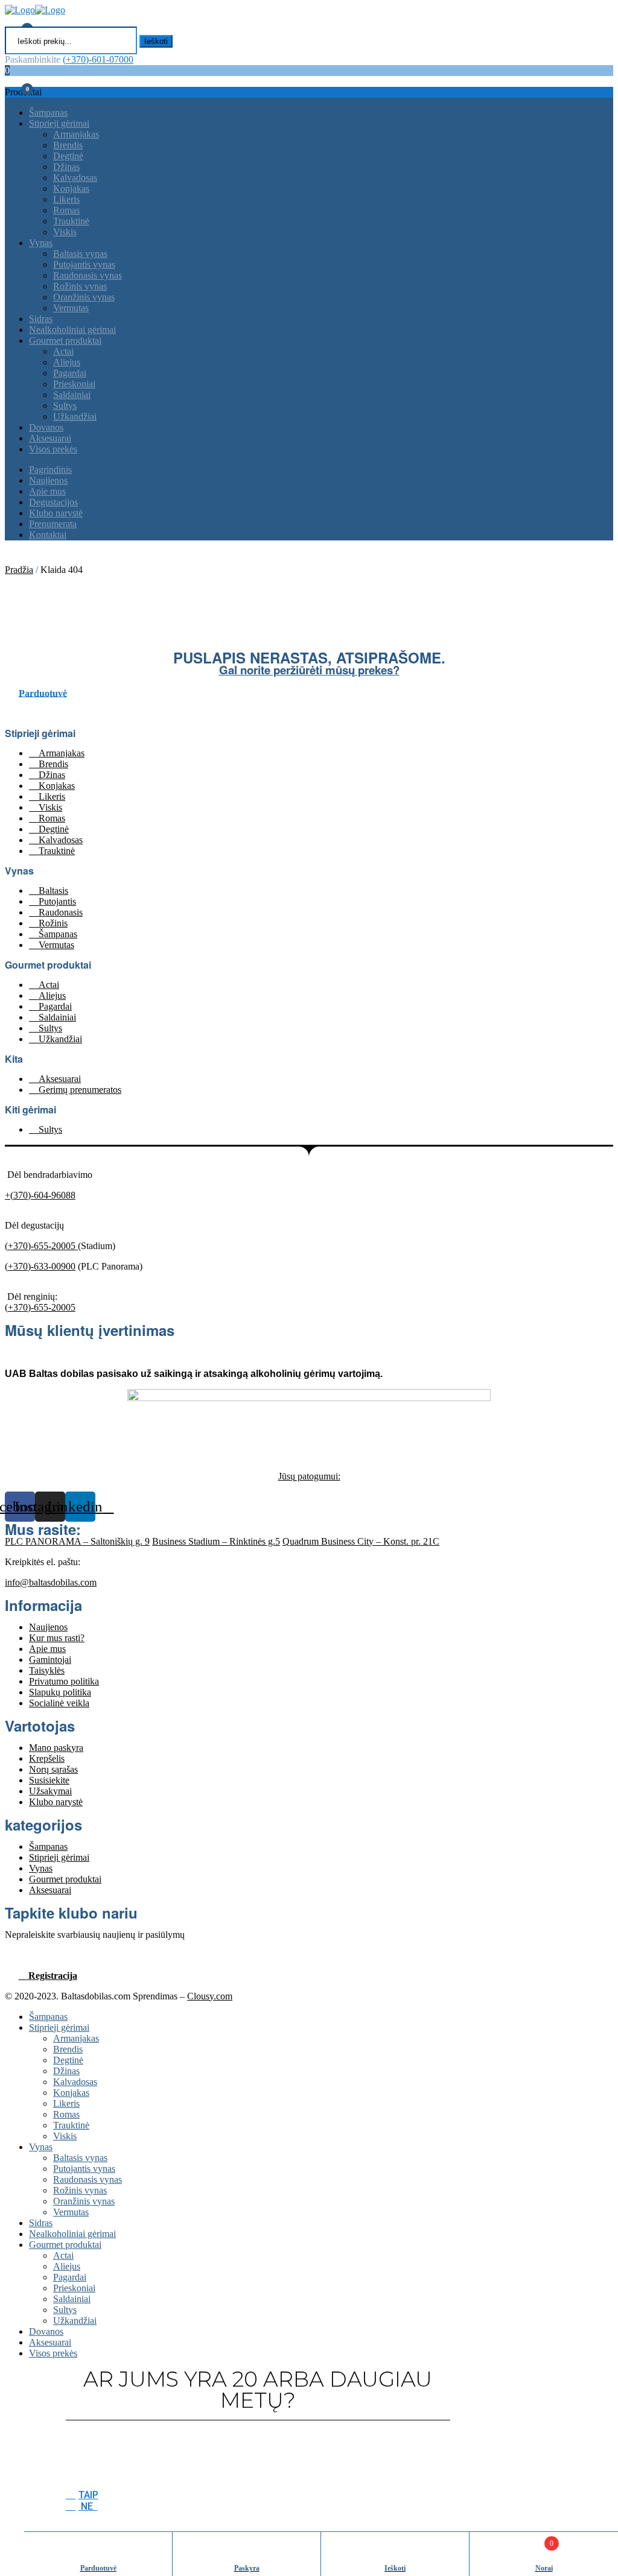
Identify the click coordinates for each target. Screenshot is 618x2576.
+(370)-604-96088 (40, 1195)
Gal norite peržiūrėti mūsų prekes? (309, 670)
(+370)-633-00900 (40, 1266)
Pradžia (19, 570)
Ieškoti (156, 41)
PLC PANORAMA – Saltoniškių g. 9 (77, 1541)
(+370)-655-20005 (41, 1246)
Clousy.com (210, 1996)
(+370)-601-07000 (98, 59)
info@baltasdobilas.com (51, 1582)
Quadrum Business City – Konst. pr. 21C (361, 1541)
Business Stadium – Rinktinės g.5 (216, 1541)
